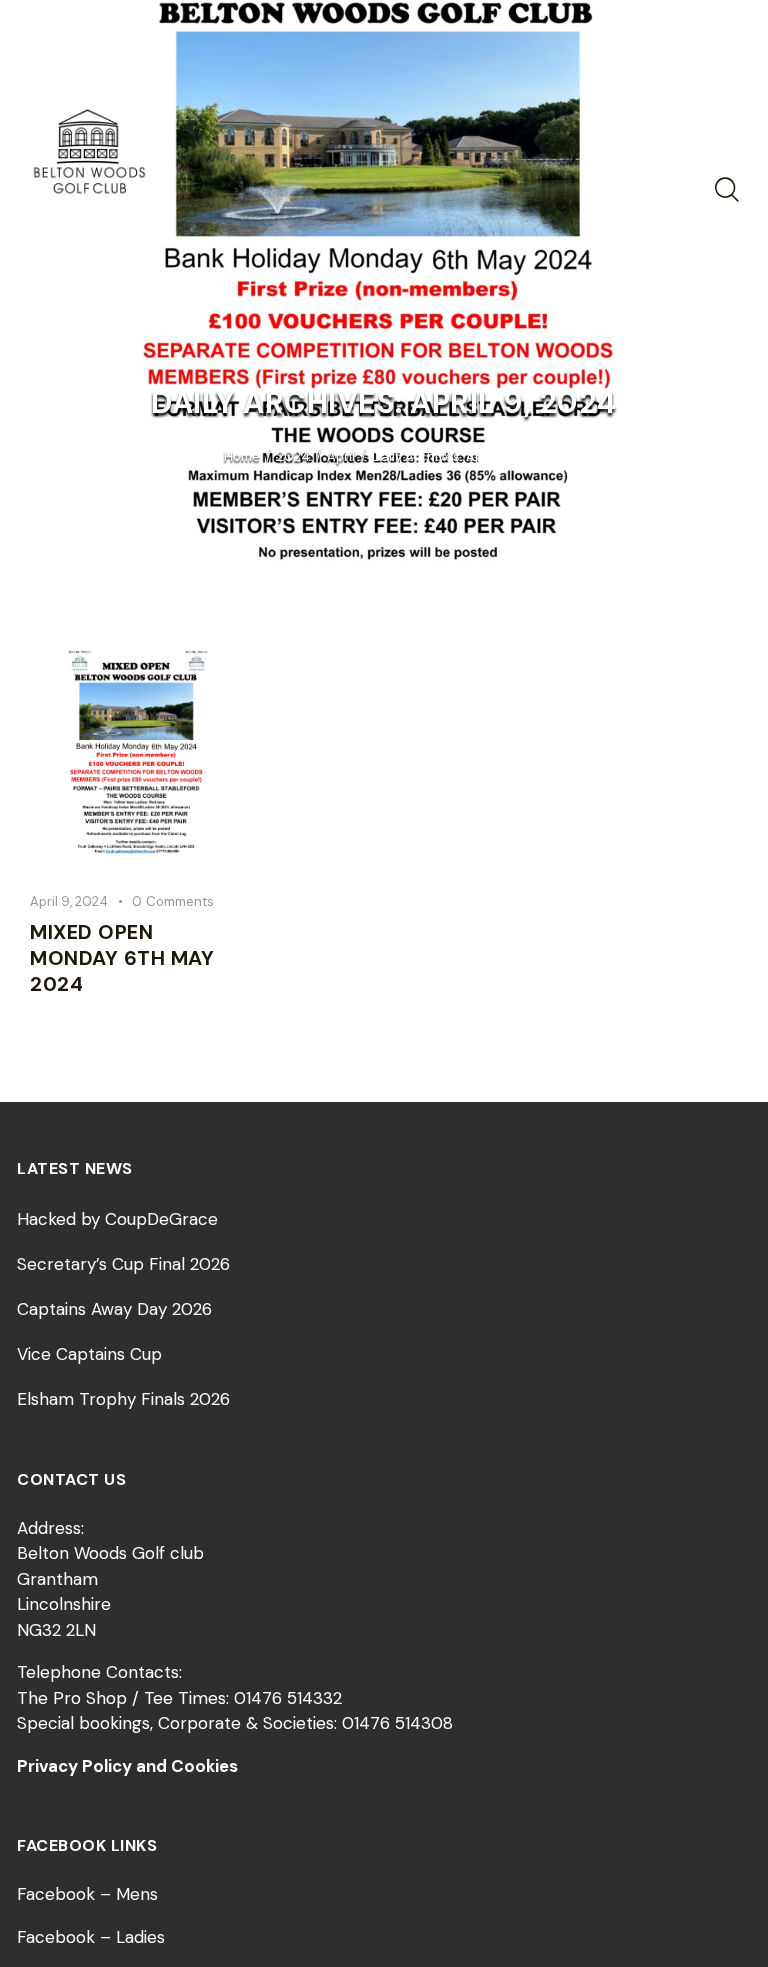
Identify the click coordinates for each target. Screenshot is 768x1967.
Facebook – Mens (87, 1894)
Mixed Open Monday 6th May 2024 (122, 958)
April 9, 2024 (69, 901)
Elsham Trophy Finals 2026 (123, 1399)
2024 (293, 456)
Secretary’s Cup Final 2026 (123, 1264)
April (341, 456)
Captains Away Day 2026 (114, 1309)
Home (242, 456)
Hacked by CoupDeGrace (117, 1219)
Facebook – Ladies (91, 1937)
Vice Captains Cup (89, 1354)
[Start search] (725, 190)
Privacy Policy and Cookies (127, 1766)
